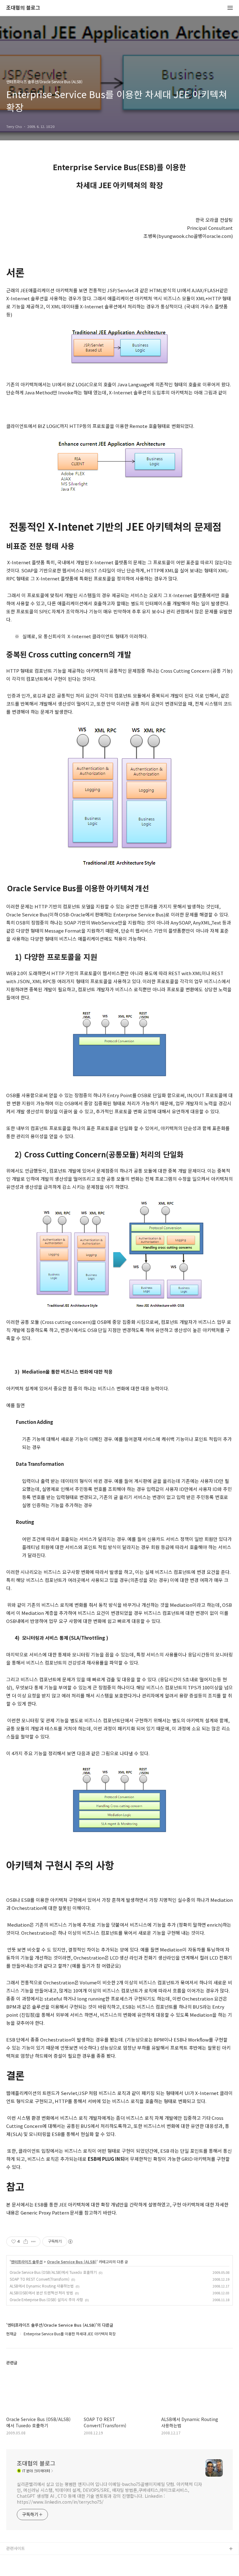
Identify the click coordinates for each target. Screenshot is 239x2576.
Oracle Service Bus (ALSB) (72, 2262)
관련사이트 (16, 2548)
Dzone (13, 2569)
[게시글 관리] (33, 2242)
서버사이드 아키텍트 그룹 (28, 2559)
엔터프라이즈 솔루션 (27, 2262)
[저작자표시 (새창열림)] (70, 2242)
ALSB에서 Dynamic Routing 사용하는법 (42, 2286)
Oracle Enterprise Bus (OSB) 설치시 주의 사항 (46, 2299)
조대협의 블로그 (23, 8)
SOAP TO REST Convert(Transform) (40, 2279)
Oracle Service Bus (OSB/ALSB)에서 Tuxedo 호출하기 (53, 2272)
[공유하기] (26, 2242)
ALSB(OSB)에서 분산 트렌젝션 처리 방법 (41, 2293)
